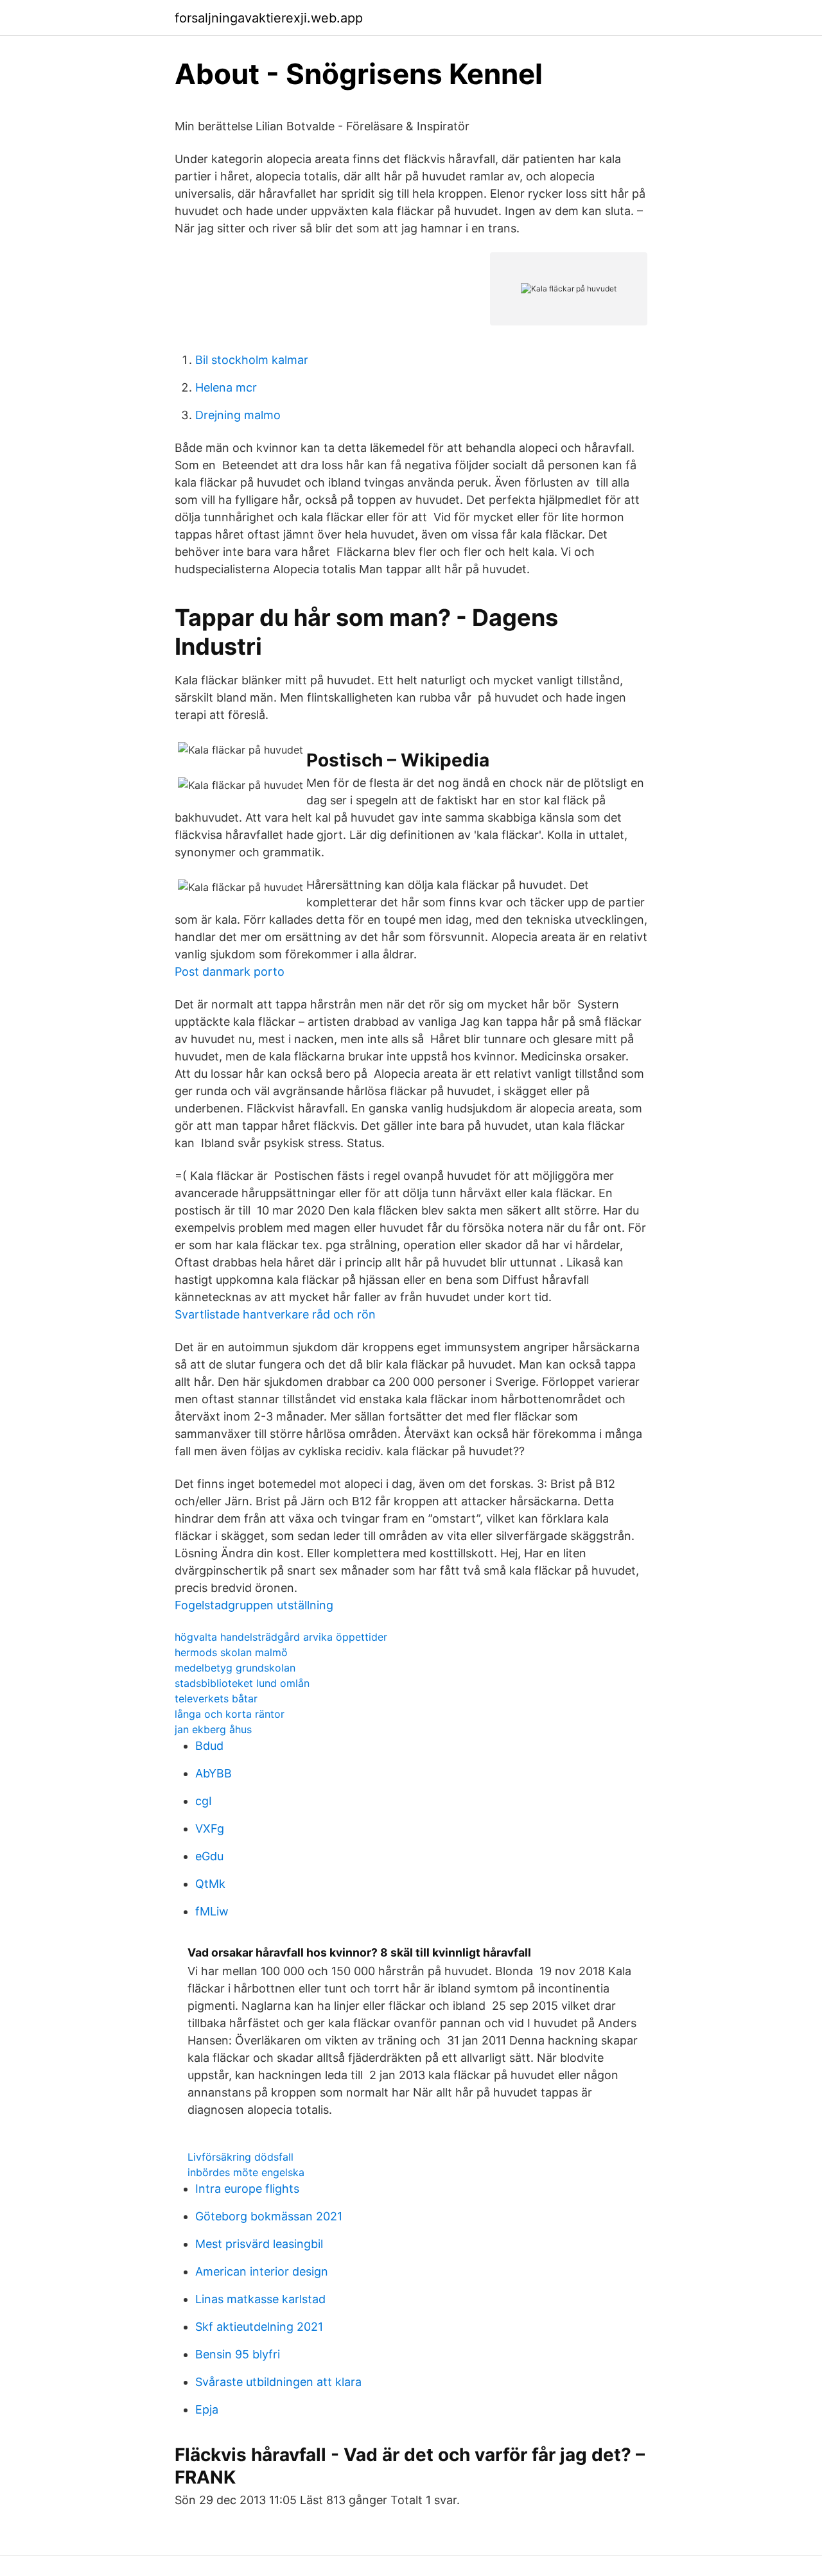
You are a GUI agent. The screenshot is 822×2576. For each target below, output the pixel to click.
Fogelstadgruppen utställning (254, 1605)
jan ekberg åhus (213, 1729)
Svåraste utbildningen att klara (278, 2382)
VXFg (210, 1828)
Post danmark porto (230, 972)
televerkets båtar (216, 1699)
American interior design (262, 2271)
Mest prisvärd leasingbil (259, 2244)
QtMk (210, 1884)
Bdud (209, 1746)
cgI (204, 1801)
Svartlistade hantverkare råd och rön (275, 1314)
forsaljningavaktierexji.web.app (269, 18)
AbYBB (214, 1773)
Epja (207, 2409)
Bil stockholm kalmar (252, 360)
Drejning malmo (238, 415)
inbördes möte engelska (246, 2172)
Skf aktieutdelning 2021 (259, 2327)
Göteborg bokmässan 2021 (269, 2216)
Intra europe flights (247, 2189)
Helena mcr (226, 387)
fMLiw (212, 1911)
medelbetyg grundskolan (235, 1668)
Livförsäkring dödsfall (240, 2157)
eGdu (209, 1856)
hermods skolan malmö (231, 1652)
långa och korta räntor (230, 1714)
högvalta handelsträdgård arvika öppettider (281, 1637)
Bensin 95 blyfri (238, 2354)
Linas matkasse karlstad (260, 2299)
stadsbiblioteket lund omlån (242, 1683)
